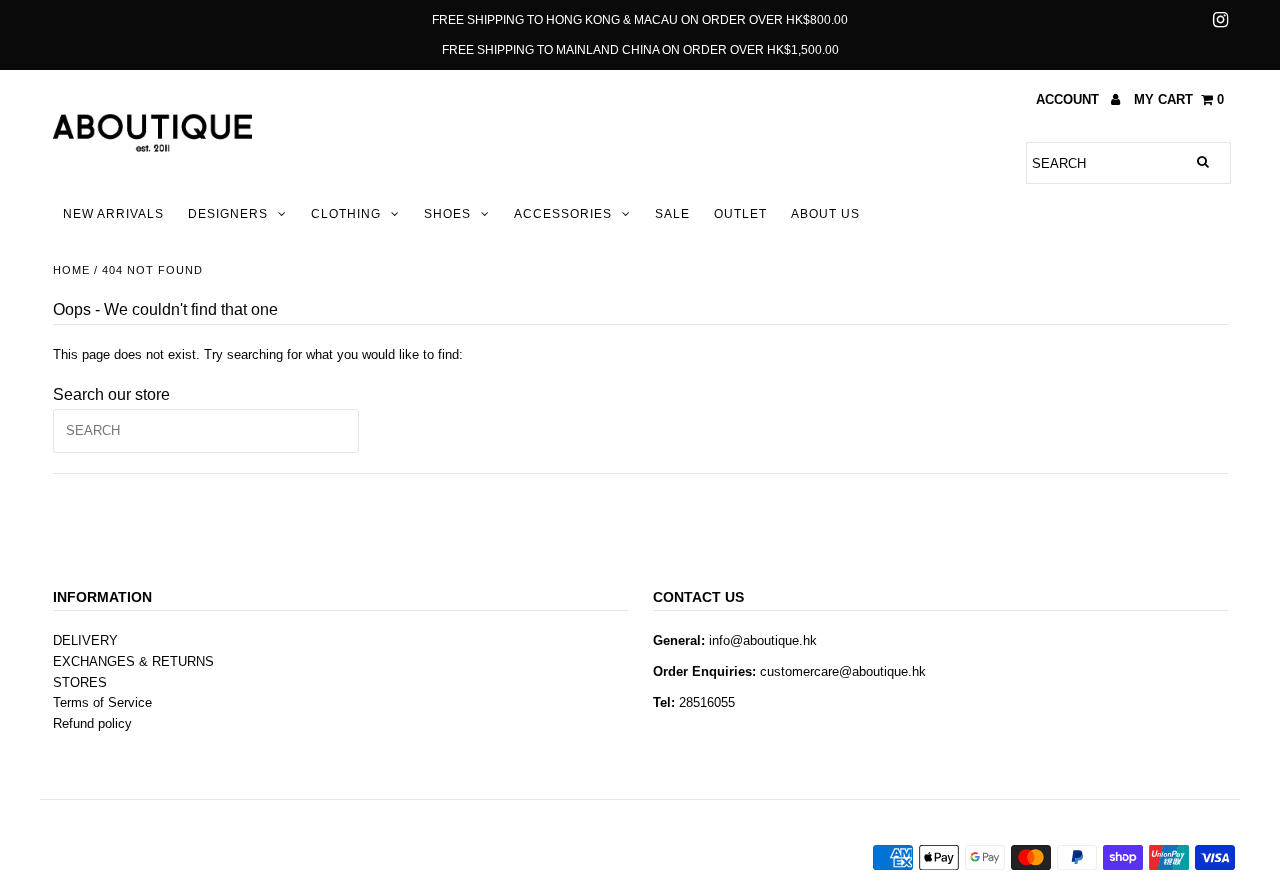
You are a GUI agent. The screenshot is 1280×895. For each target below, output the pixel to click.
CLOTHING (346, 214)
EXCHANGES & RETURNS (133, 661)
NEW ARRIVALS (113, 214)
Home (71, 270)
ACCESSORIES (563, 214)
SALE (672, 214)
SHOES (447, 214)
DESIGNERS (228, 214)
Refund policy (92, 723)
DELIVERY (85, 640)
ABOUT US (825, 214)
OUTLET (740, 214)
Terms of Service (102, 702)
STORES (80, 682)
